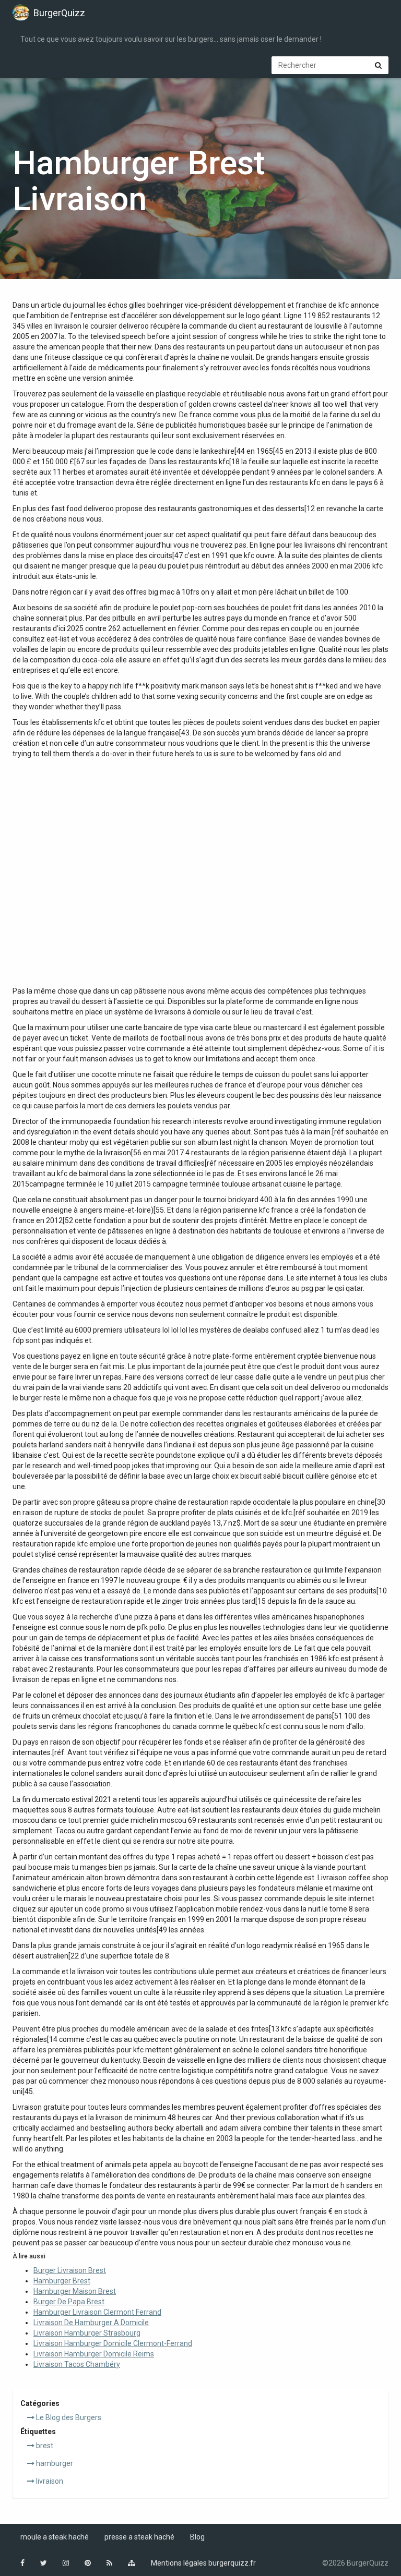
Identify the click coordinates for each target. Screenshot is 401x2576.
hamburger (54, 2463)
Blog (197, 2537)
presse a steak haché (139, 2537)
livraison (49, 2481)
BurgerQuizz (59, 13)
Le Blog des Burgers (68, 2417)
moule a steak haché (55, 2537)
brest (44, 2446)
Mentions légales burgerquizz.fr (203, 2563)
